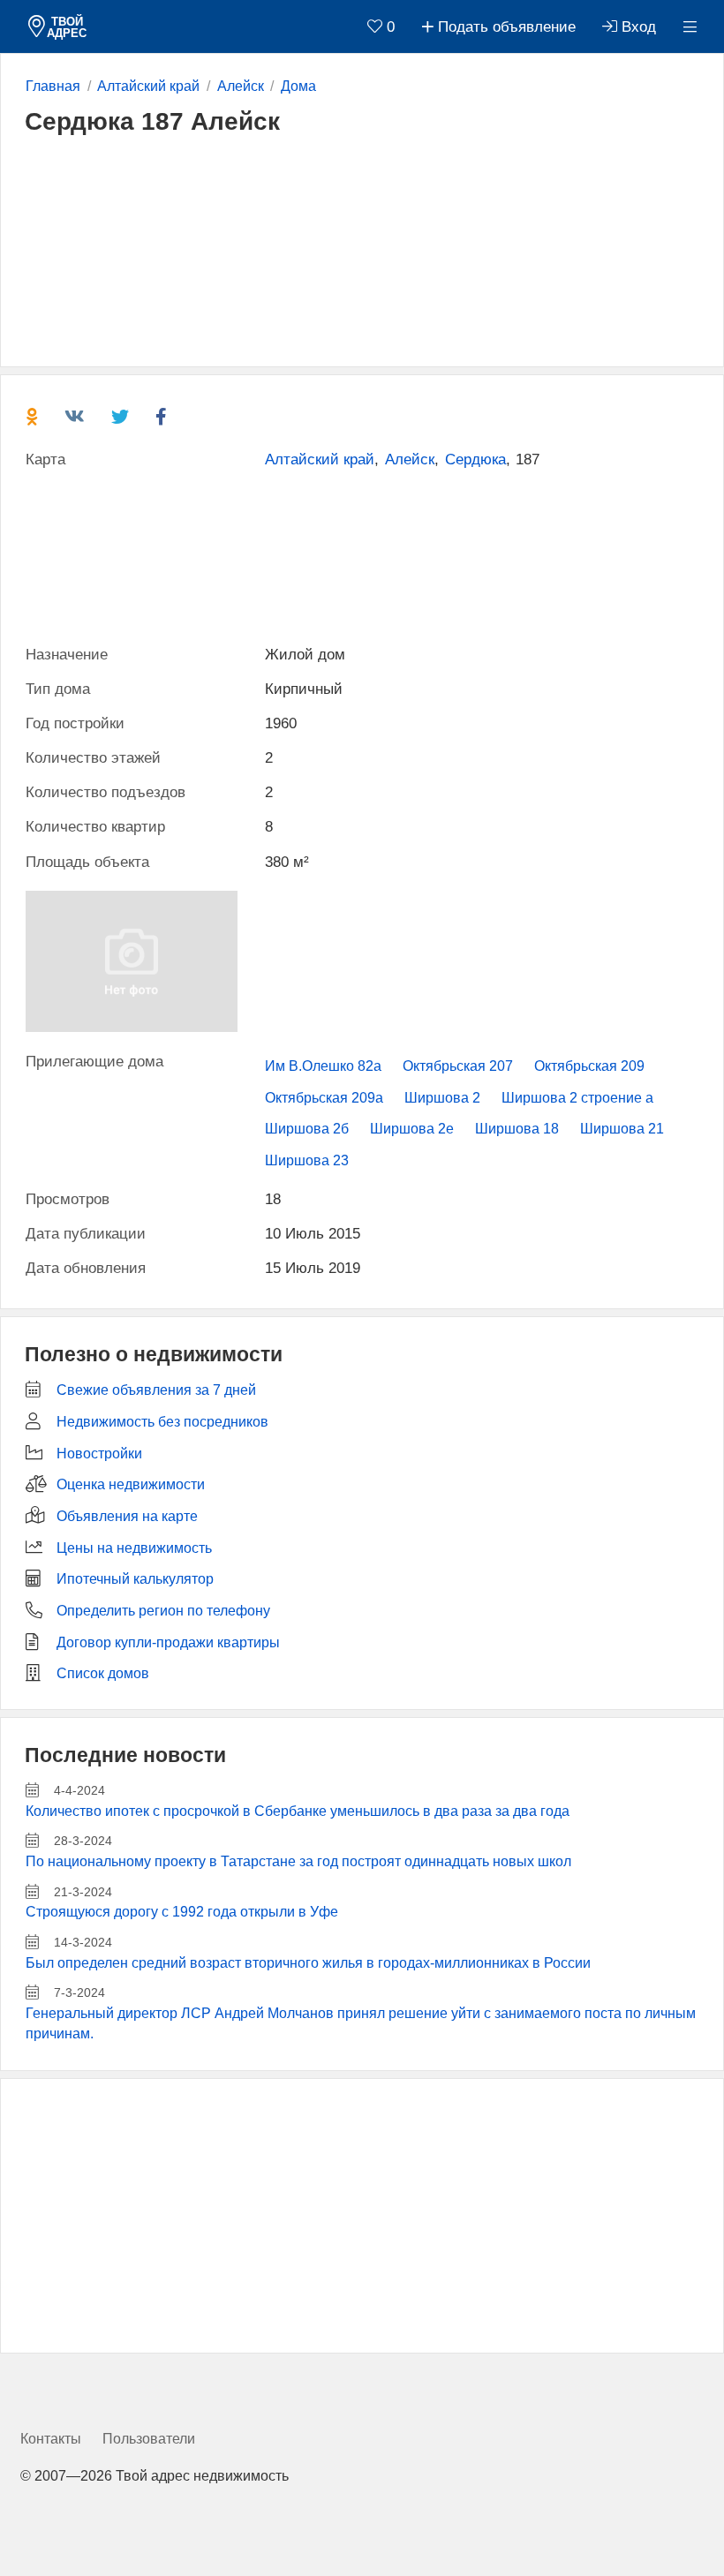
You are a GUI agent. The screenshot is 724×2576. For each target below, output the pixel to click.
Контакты (51, 2439)
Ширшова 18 (517, 1129)
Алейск (410, 459)
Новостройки (99, 1454)
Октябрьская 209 (589, 1066)
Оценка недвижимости (131, 1484)
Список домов (103, 1673)
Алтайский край (320, 459)
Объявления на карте (127, 1516)
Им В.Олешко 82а (323, 1066)
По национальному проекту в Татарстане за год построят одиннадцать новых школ (298, 1861)
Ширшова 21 (622, 1129)
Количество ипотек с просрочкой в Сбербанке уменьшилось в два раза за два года (298, 1811)
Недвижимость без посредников (162, 1422)
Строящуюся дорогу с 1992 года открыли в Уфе (182, 1912)
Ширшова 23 (307, 1160)
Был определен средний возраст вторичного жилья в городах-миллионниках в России (308, 1963)
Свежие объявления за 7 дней (156, 1390)
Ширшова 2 (442, 1098)
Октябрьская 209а (324, 1098)
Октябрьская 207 (458, 1066)
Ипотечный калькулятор (135, 1579)
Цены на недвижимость (134, 1548)
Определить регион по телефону (163, 1611)
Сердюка (475, 459)
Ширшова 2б (307, 1129)
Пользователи (149, 2439)
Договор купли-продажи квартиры (168, 1642)
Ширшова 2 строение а (577, 1098)
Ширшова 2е (412, 1129)
